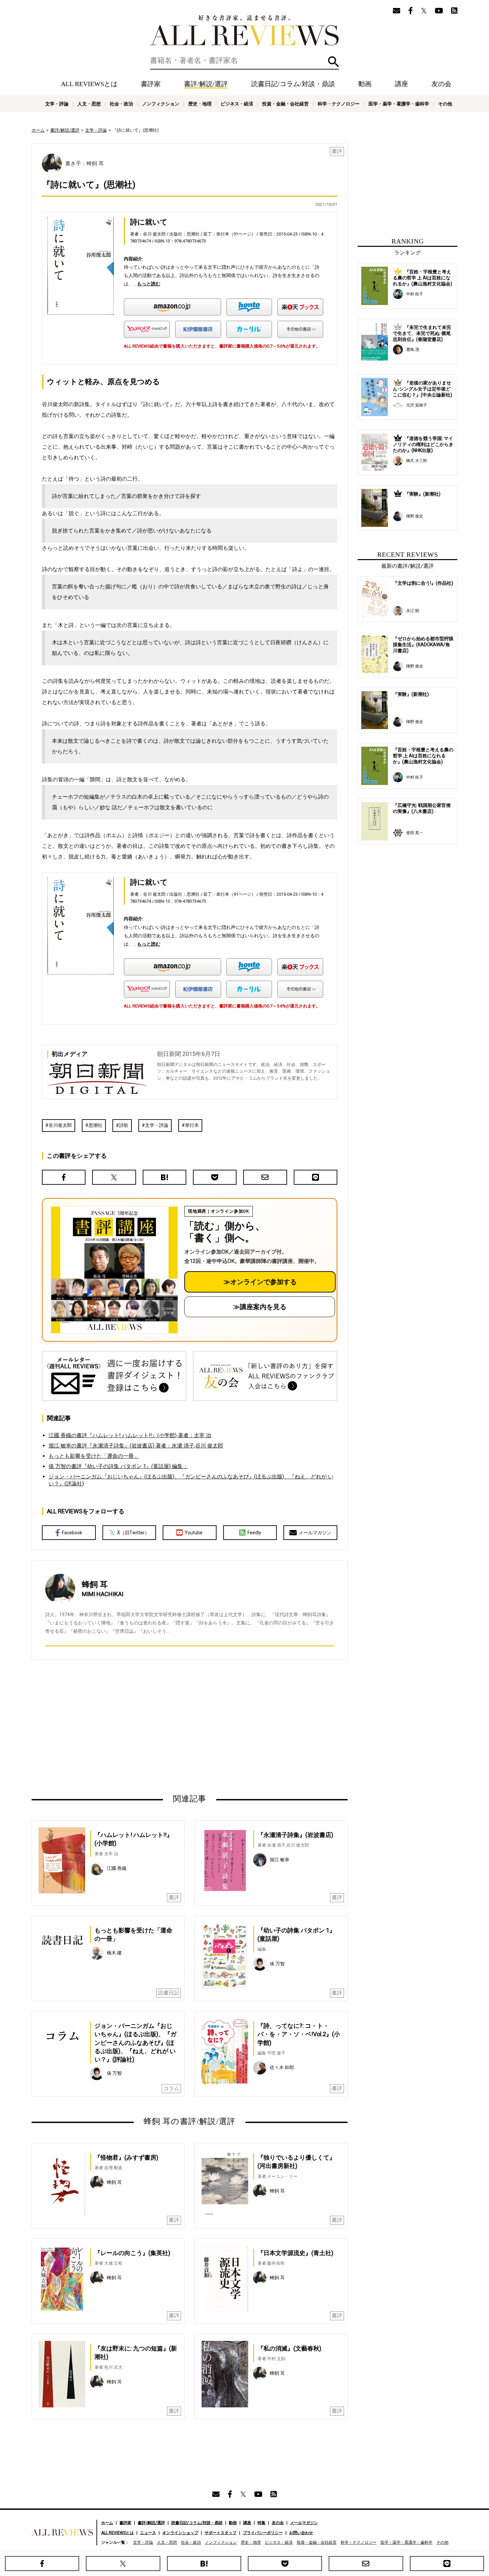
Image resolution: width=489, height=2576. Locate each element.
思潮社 (95, 1125)
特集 (261, 2523)
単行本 (192, 1125)
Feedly (254, 1533)
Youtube (194, 1533)
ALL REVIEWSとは (89, 84)
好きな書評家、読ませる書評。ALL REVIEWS (244, 30)
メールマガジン (315, 1533)
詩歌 (124, 1125)
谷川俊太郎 (60, 1125)
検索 (333, 62)
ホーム (38, 130)
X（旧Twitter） (133, 1533)
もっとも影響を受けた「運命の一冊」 (94, 1456)
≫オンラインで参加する (260, 1282)
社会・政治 (121, 104)
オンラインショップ (180, 2533)
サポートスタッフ (221, 2533)
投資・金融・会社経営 (285, 104)
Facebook (72, 1533)
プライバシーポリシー (263, 2533)
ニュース (148, 2533)
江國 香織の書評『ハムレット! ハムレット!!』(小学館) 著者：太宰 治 (130, 1435)
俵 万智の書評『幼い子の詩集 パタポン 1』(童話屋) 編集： (118, 1466)
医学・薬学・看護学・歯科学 (399, 104)
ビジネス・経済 (237, 104)
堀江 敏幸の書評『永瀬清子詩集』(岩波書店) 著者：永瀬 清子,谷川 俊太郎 (136, 1446)
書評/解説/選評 (206, 84)
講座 (402, 84)
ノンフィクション (161, 104)
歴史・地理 (200, 104)
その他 (445, 104)
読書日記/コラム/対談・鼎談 (293, 84)
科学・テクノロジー (339, 104)
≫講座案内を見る (260, 1307)
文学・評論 (57, 104)
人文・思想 (89, 104)
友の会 (441, 84)
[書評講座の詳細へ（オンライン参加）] (114, 1270)
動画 (365, 84)
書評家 (151, 84)
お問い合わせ (301, 2533)
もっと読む (149, 284)
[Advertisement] (125, 1727)
